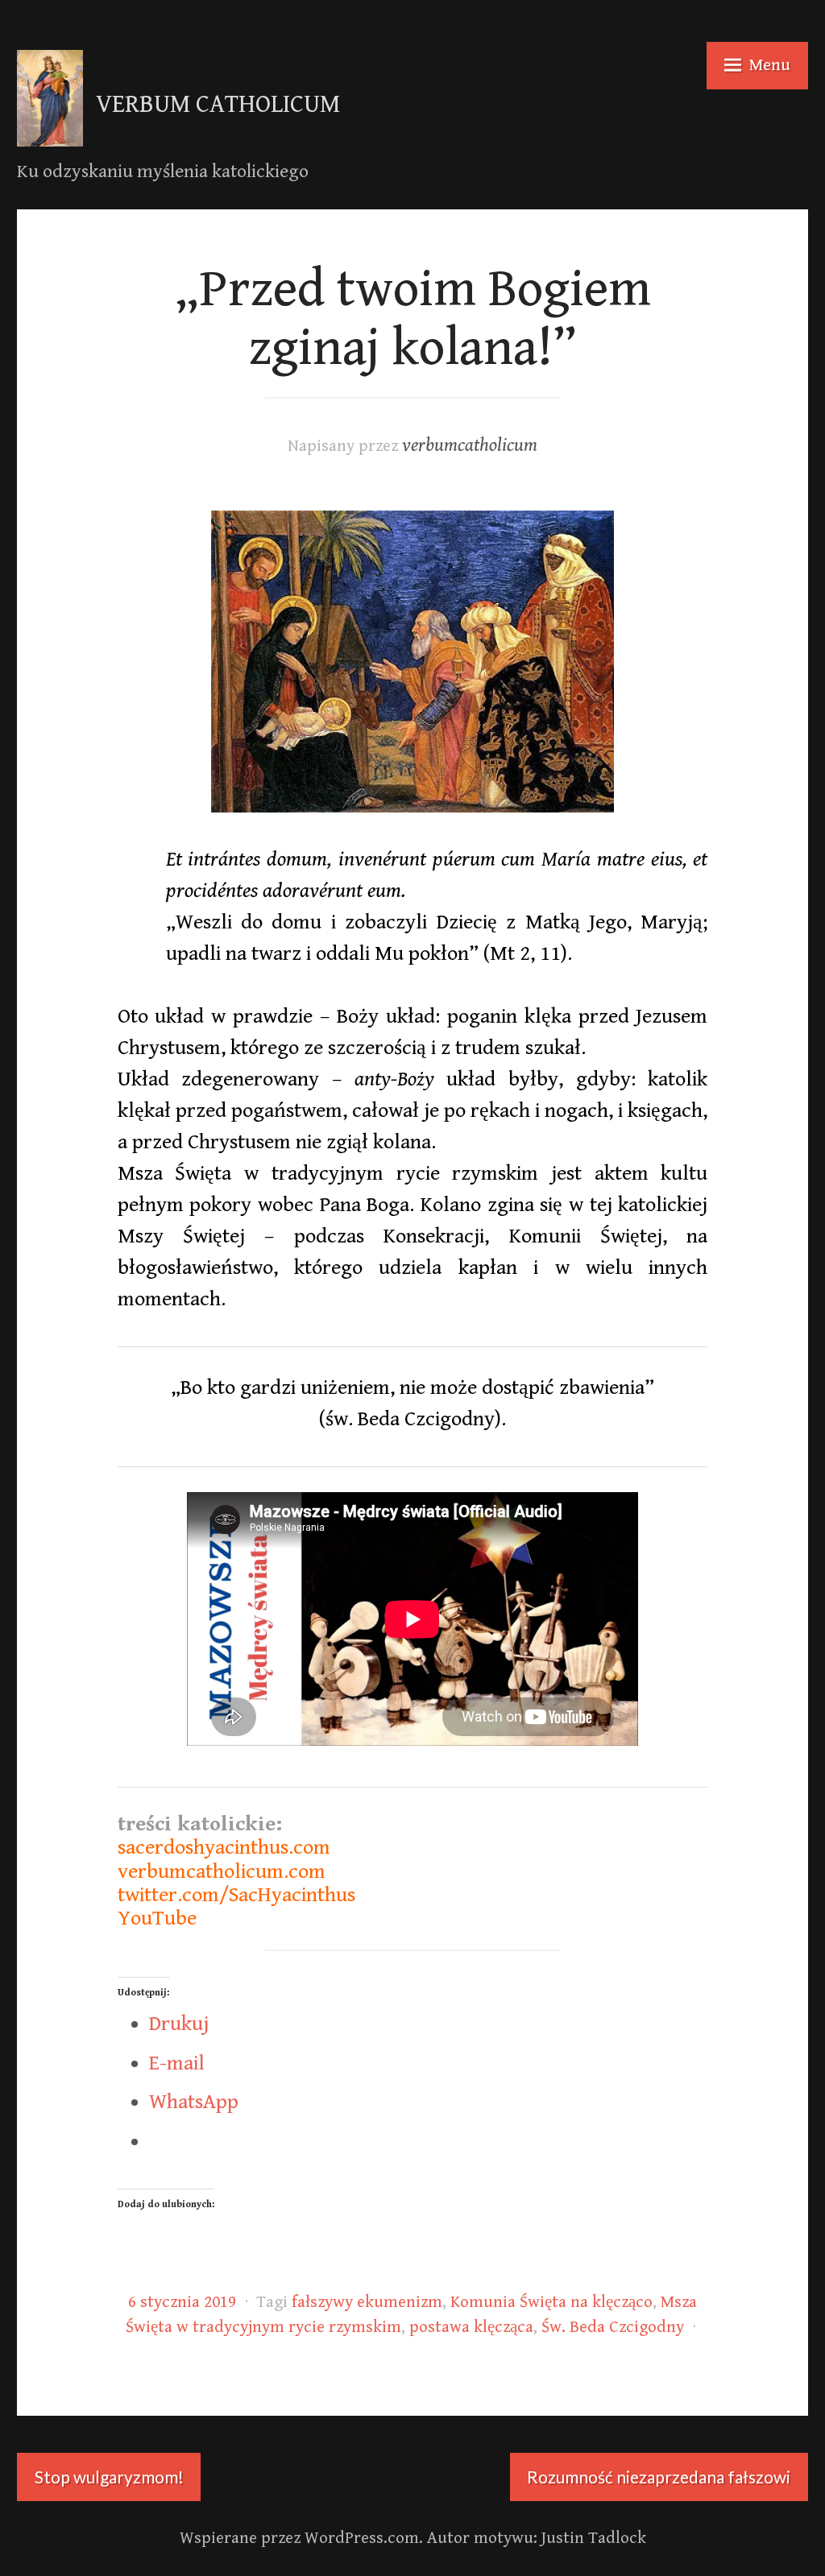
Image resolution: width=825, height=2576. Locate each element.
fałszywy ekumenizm (367, 2302)
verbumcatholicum (470, 446)
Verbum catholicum (218, 105)
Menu (770, 65)
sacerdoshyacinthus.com (224, 1847)
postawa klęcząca (471, 2327)
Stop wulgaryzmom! (109, 2477)
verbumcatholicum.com (222, 1871)
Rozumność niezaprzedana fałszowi (659, 2477)
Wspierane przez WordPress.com (299, 2538)
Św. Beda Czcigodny (613, 2327)
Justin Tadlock (594, 2538)
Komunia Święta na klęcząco (551, 2302)
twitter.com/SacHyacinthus (236, 1895)
